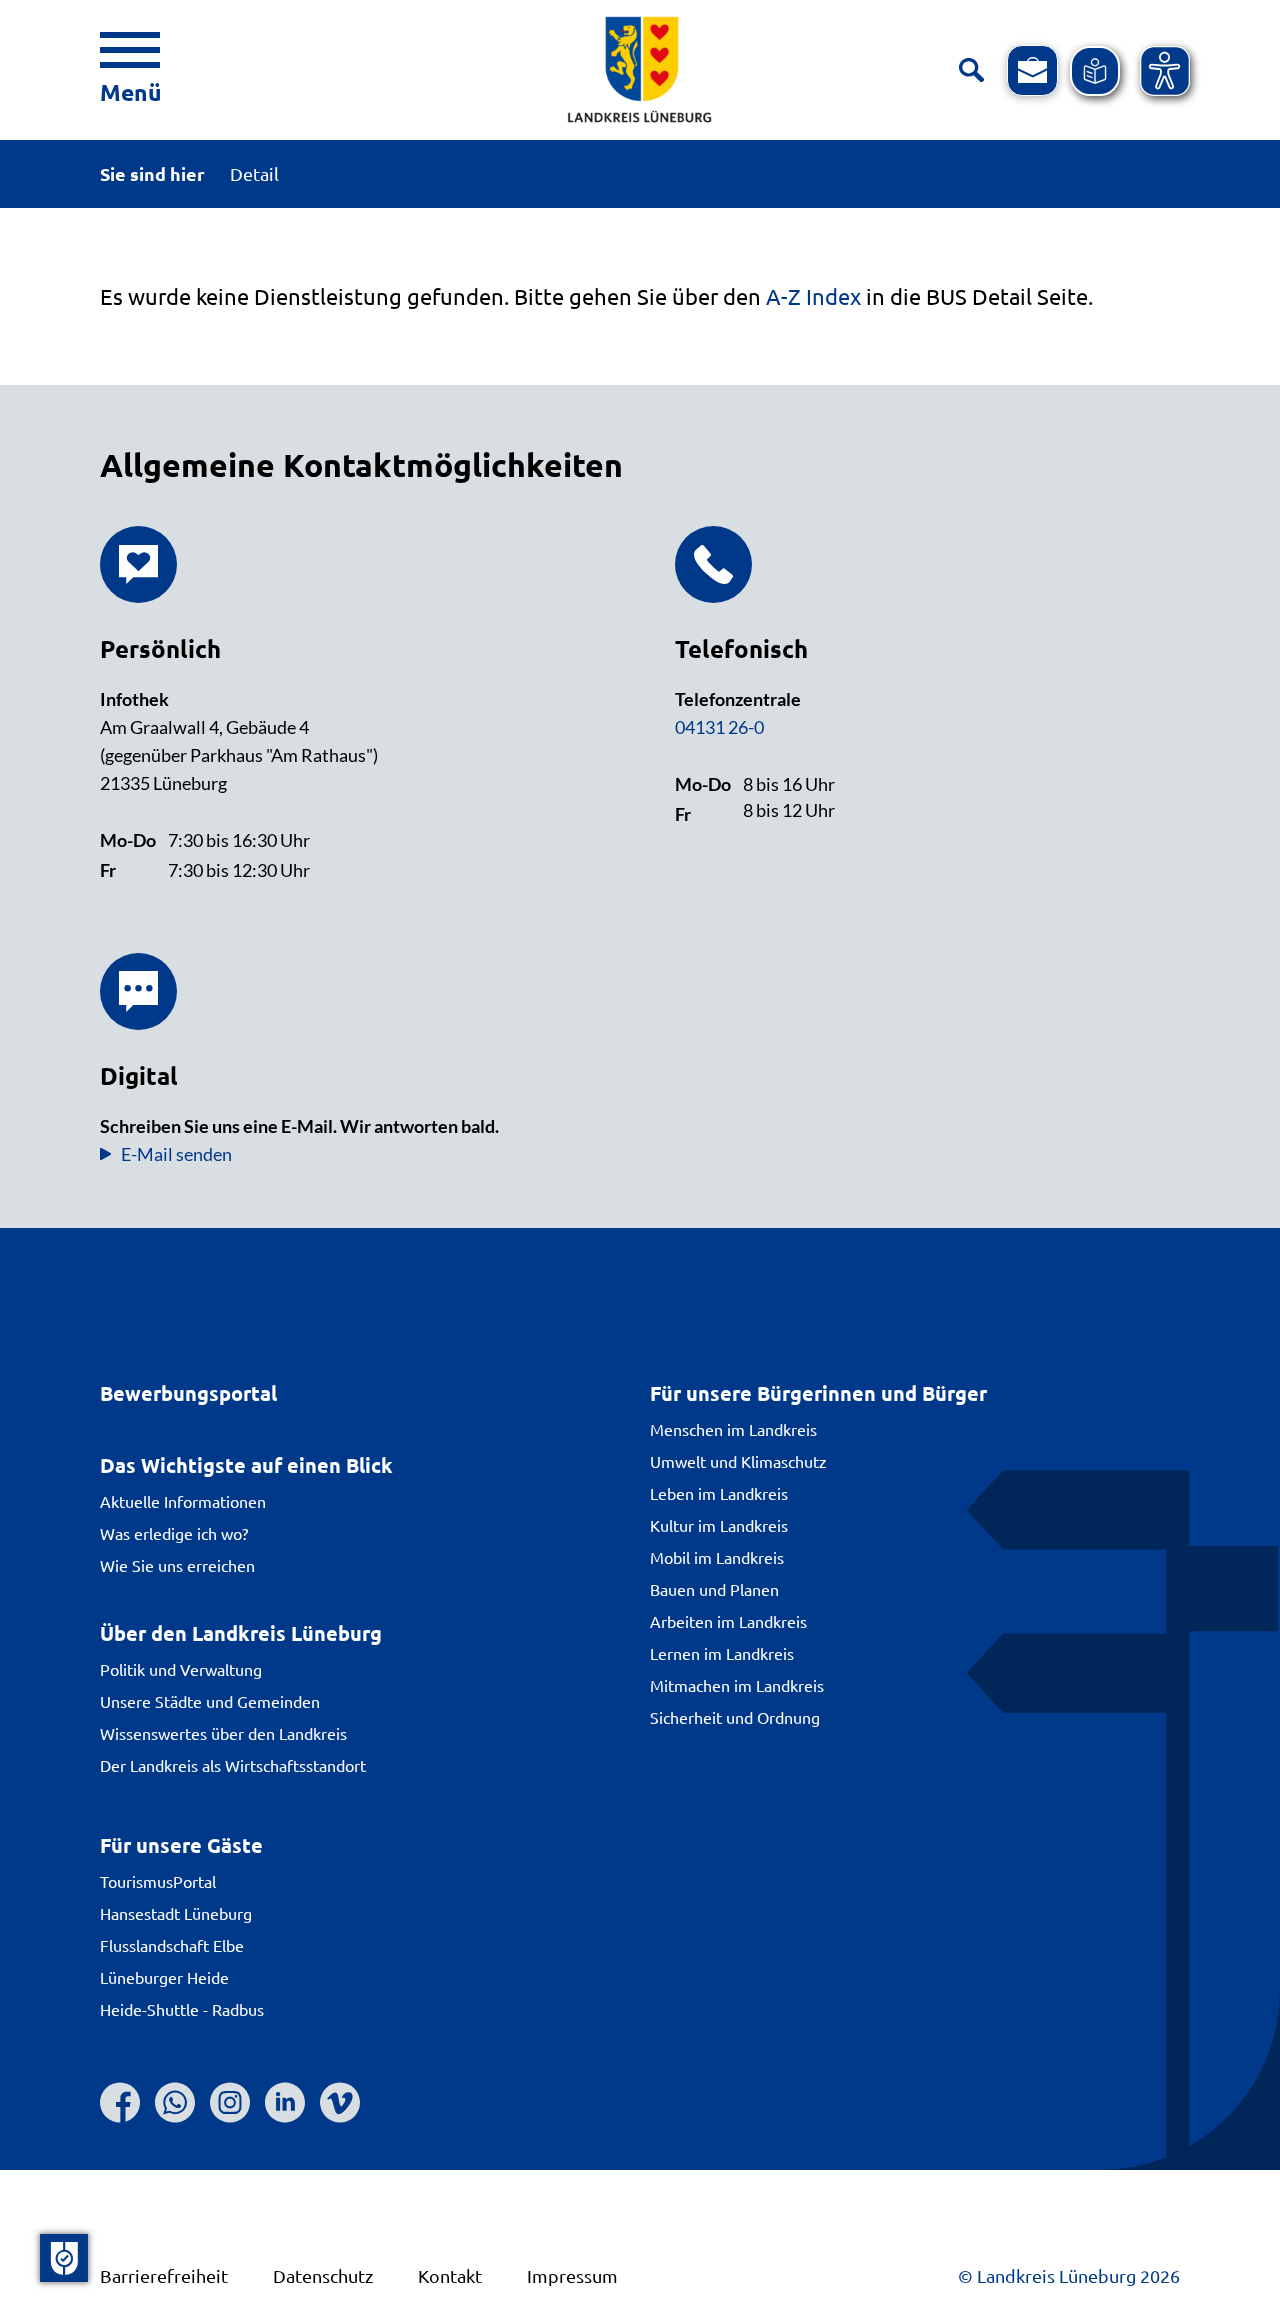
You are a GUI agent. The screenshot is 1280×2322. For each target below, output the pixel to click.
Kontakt (450, 2275)
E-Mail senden (176, 1154)
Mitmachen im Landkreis (737, 1685)
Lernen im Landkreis (722, 1653)
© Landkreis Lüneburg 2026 (1069, 2275)
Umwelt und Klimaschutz (738, 1461)
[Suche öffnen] (971, 70)
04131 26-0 (719, 727)
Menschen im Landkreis (733, 1429)
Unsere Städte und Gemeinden (210, 1701)
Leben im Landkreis (719, 1493)
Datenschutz (323, 2275)
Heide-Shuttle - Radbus (182, 2009)
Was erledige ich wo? (174, 1533)
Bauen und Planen (714, 1589)
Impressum (572, 2275)
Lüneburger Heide (164, 1977)
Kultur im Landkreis (719, 1525)
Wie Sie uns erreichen (177, 1565)
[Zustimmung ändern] (64, 2258)
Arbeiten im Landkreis (728, 1621)
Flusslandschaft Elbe (172, 1945)
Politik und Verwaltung (181, 1669)
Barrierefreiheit (164, 2275)
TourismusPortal (158, 1881)
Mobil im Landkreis (717, 1557)
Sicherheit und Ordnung (735, 1717)
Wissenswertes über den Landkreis (223, 1733)
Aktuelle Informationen (183, 1501)
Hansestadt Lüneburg (176, 1913)
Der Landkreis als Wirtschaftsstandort (233, 1765)
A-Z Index (813, 296)
